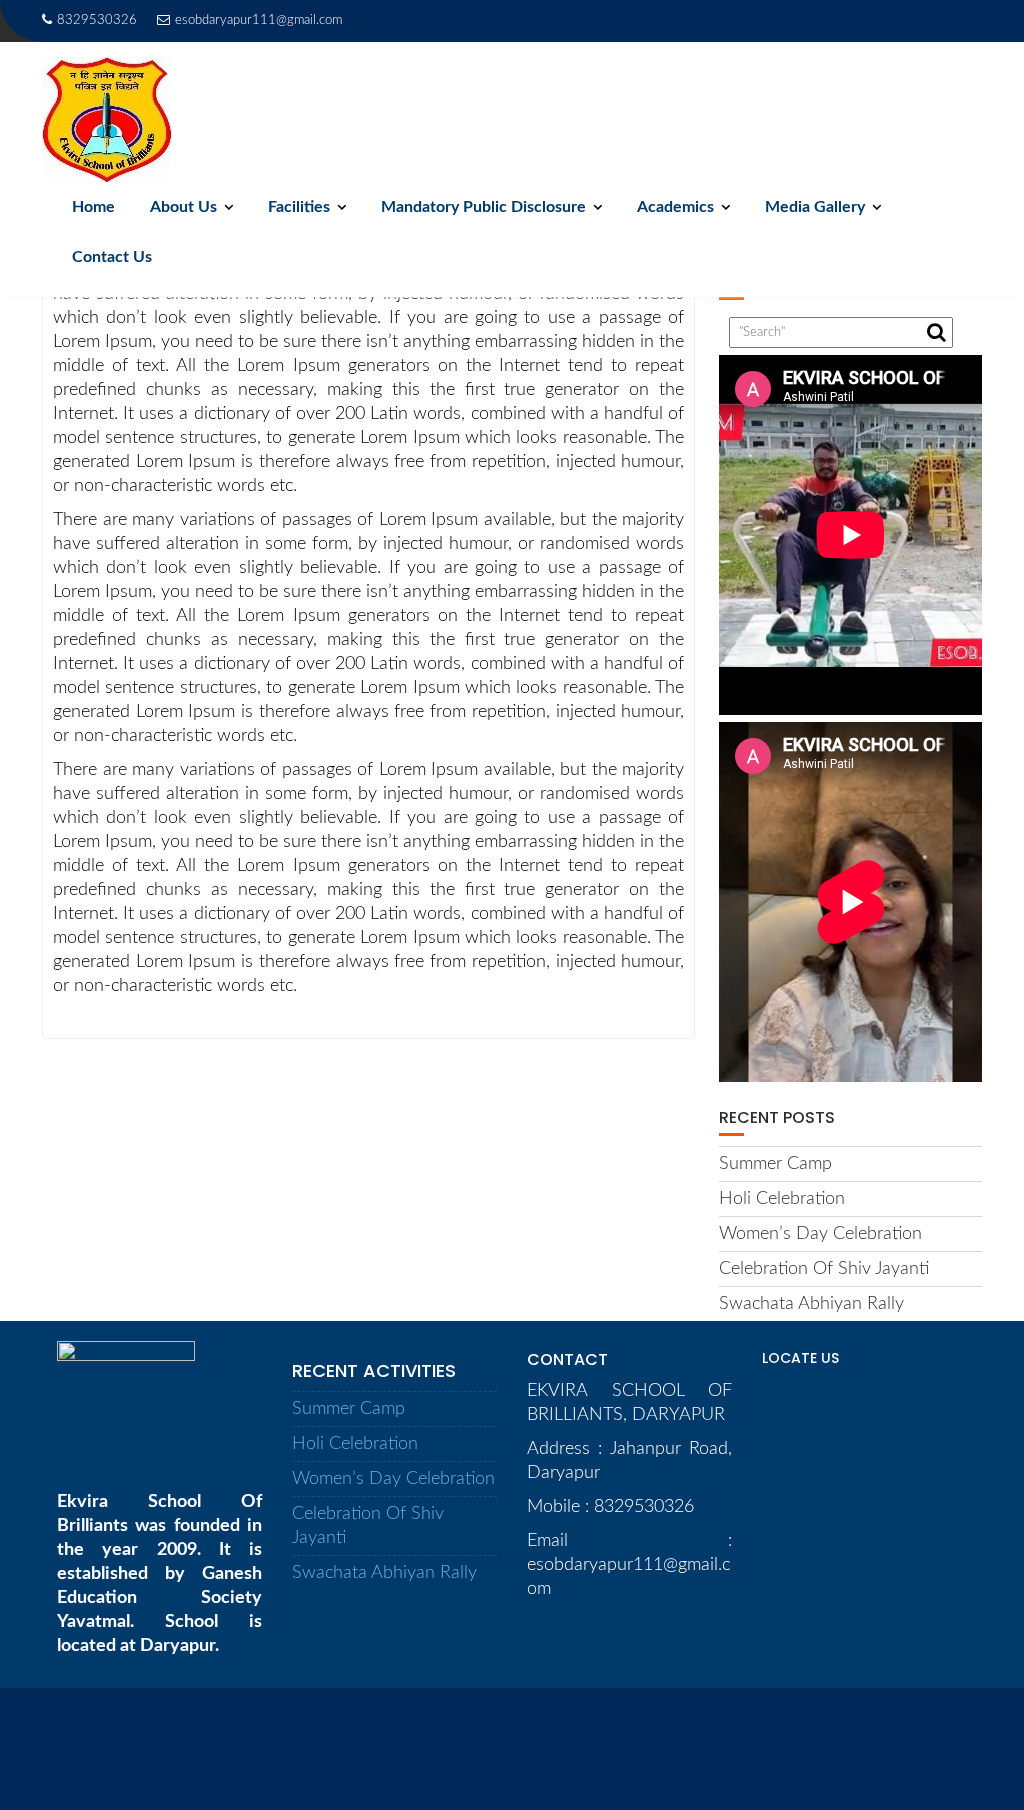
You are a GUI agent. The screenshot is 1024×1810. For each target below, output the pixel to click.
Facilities (299, 207)
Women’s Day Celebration (820, 1234)
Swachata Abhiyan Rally (811, 1304)
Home (93, 207)
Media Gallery (815, 207)
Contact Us (112, 257)
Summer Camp (775, 1164)
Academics (675, 207)
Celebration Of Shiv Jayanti (824, 1269)
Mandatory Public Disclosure (483, 207)
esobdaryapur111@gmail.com (258, 20)
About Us (183, 207)
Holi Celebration (782, 1199)
